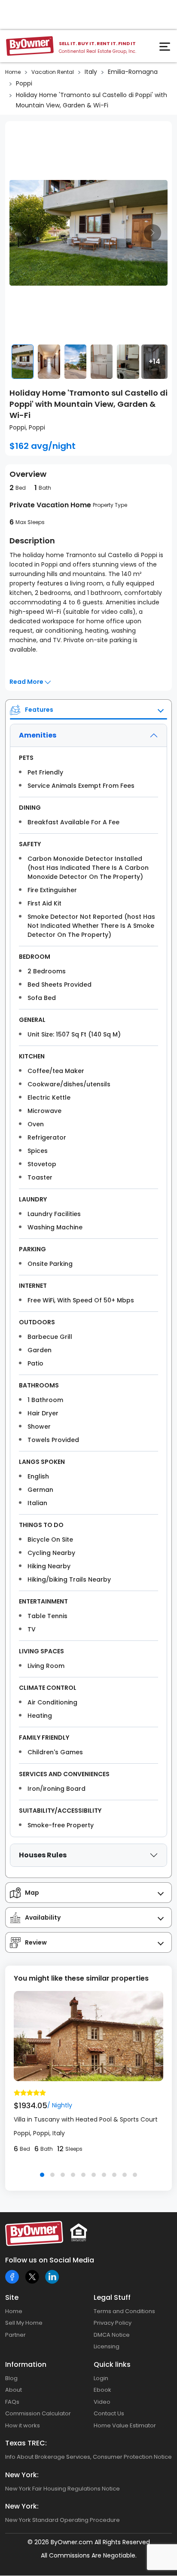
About (14, 2390)
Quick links (112, 2364)
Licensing (107, 2346)
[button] (42, 2175)
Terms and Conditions (124, 2311)
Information (26, 2364)
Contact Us (109, 2413)
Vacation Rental (53, 72)
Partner (15, 2335)
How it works (23, 2425)
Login (101, 2378)
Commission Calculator (38, 2413)
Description (32, 541)
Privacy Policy (113, 2323)
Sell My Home (24, 2323)
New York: (22, 2475)
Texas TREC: (26, 2443)
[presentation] (24, 233)
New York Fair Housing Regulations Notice (63, 2489)
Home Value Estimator (125, 2425)
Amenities (38, 735)
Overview (28, 474)
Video (102, 2402)
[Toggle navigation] (166, 49)
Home (13, 72)
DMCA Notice (112, 2335)
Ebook (102, 2390)
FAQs (12, 2402)
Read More (27, 682)
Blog (11, 2378)
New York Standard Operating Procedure (63, 2520)
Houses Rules (43, 1855)
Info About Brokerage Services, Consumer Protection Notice (88, 2457)
